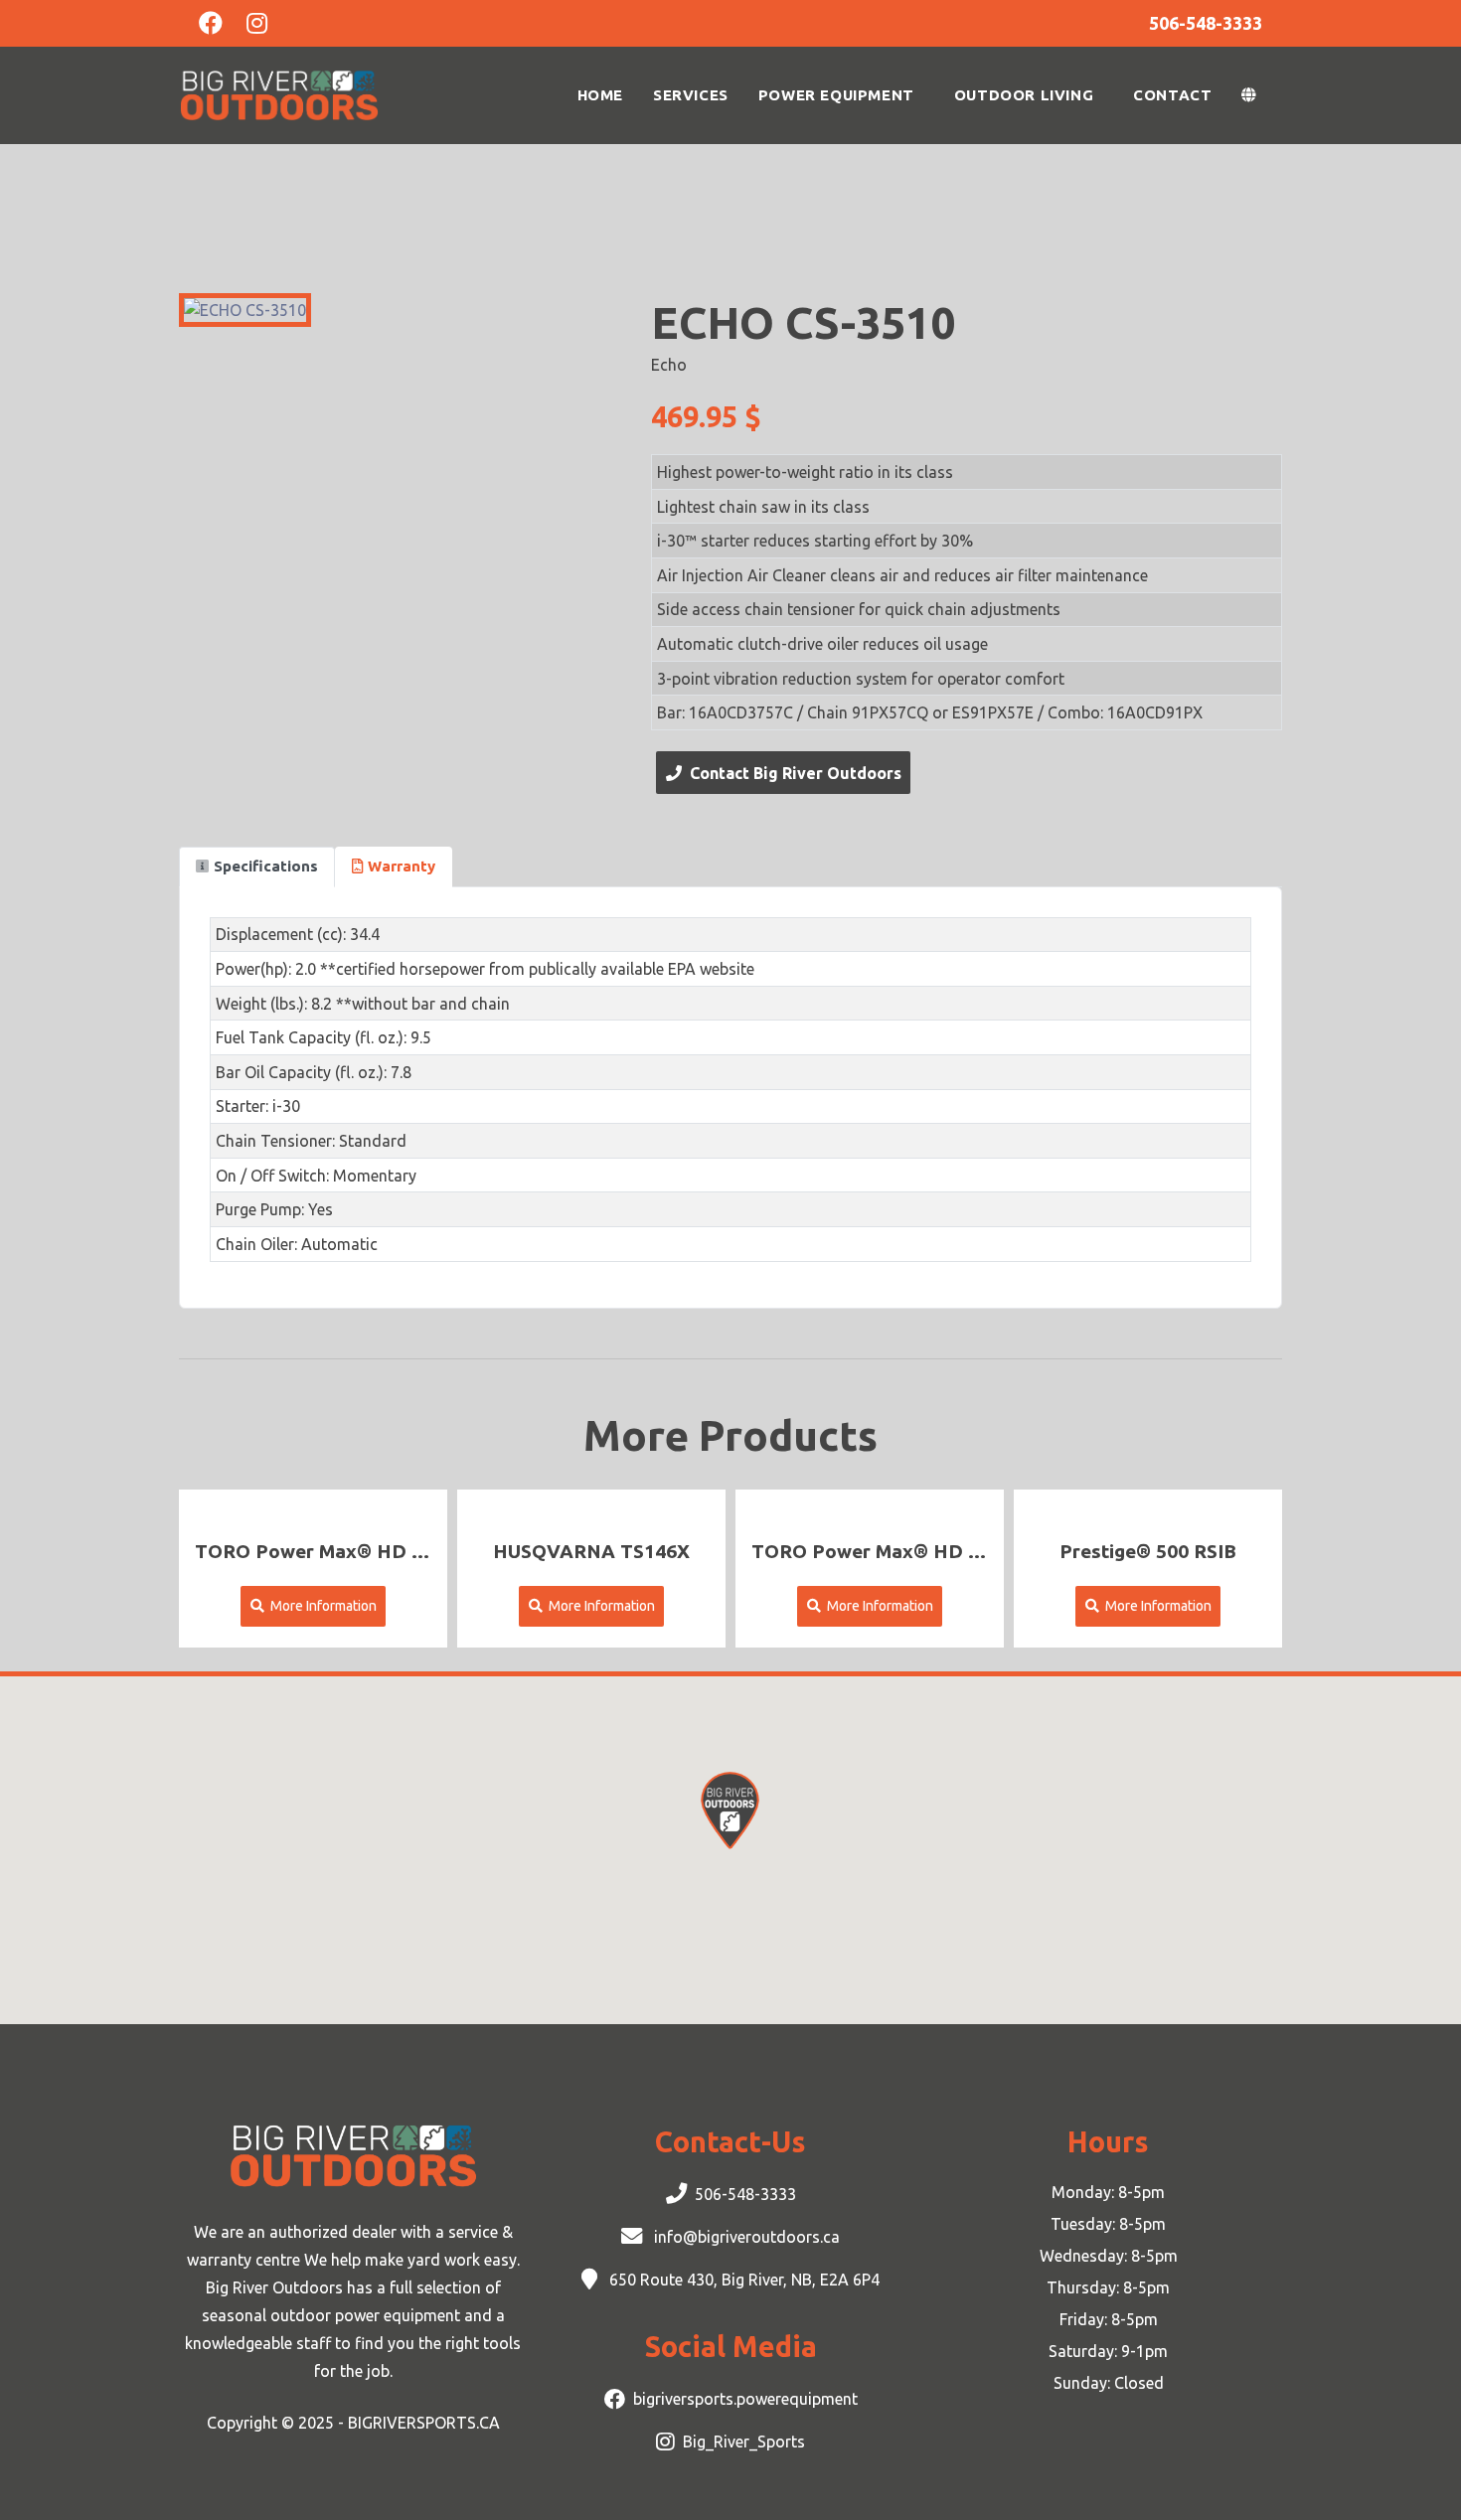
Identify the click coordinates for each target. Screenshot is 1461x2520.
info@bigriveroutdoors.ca (745, 2237)
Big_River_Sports (744, 2441)
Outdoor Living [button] (1024, 95)
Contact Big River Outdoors (792, 773)
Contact (1172, 95)
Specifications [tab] (266, 866)
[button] (1254, 95)
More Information (321, 1606)
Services (691, 95)
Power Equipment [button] (836, 95)
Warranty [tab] (402, 866)
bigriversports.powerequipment (745, 2399)
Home (600, 95)
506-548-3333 (745, 2194)
